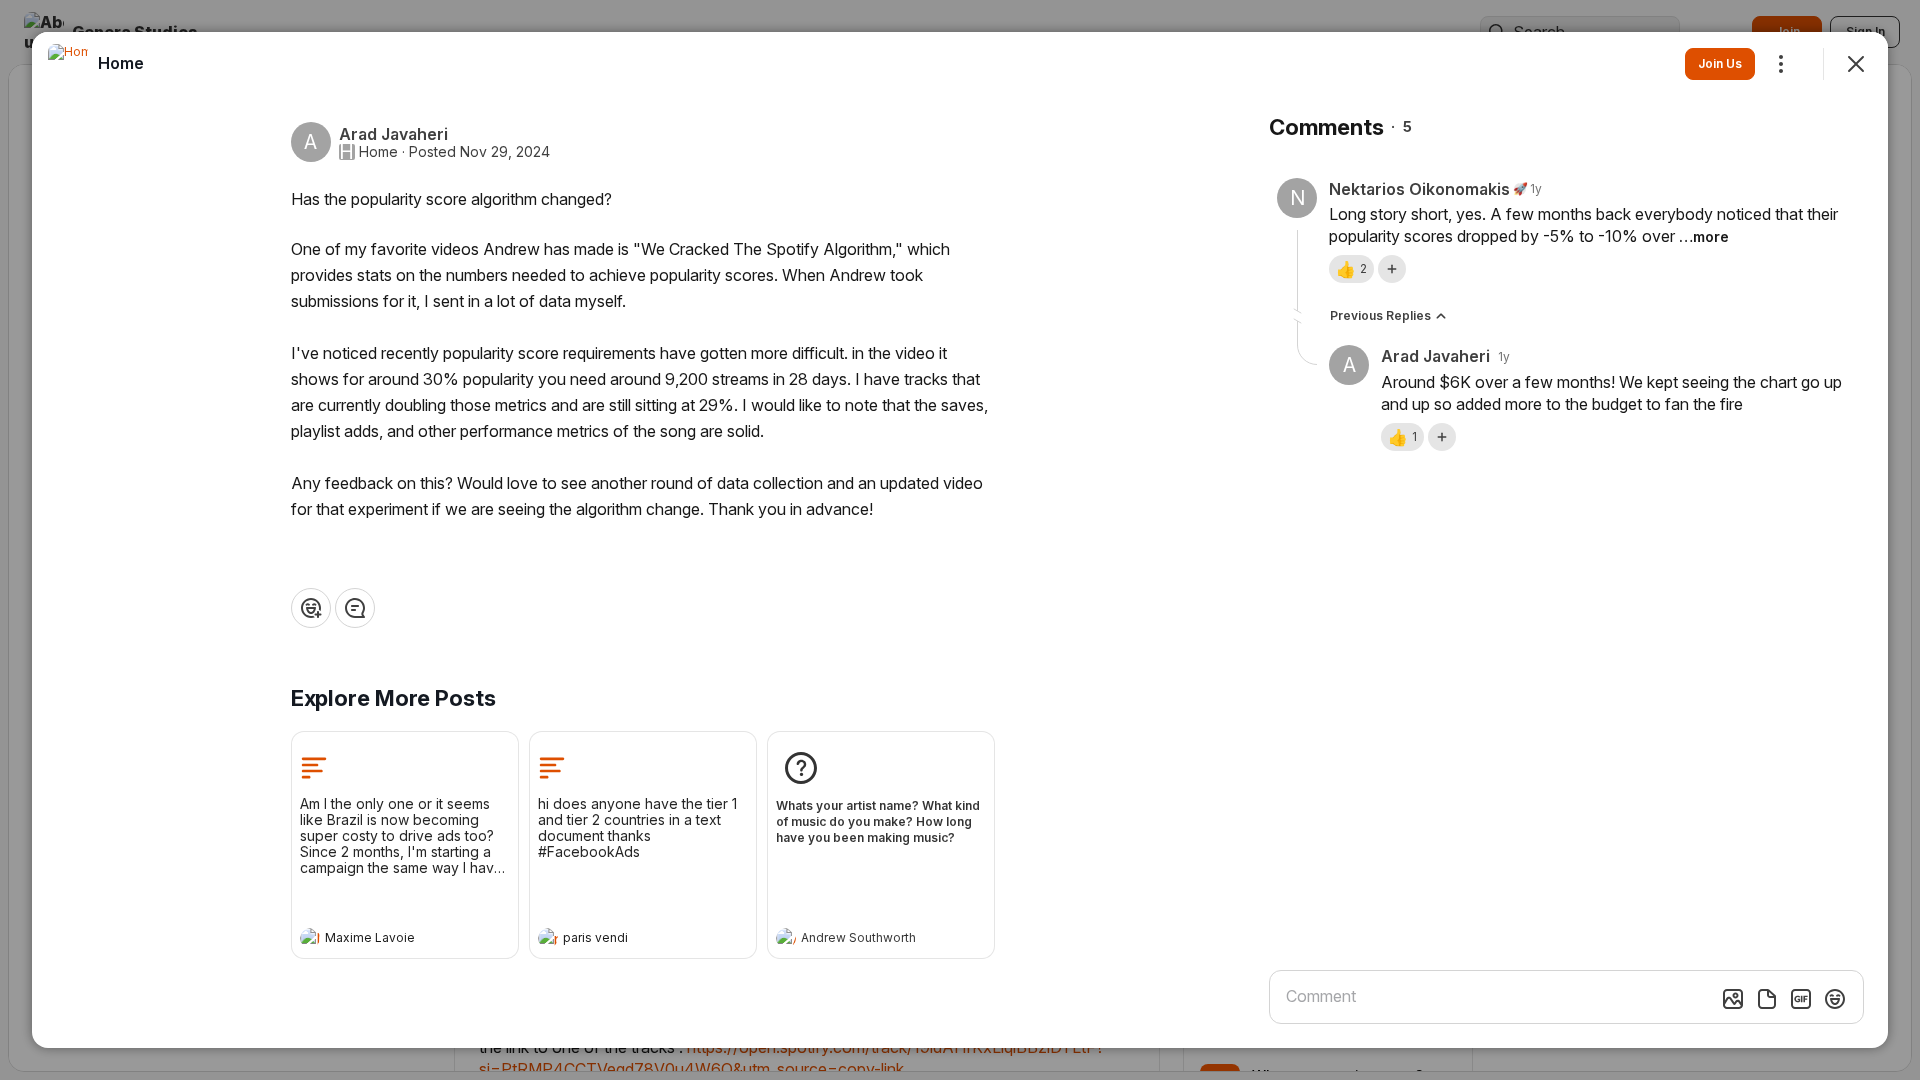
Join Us (1720, 63)
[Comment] (355, 608)
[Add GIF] (1801, 999)
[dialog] (960, 540)
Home (378, 152)
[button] (1351, 269)
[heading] (385, 940)
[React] (311, 608)
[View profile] (310, 938)
